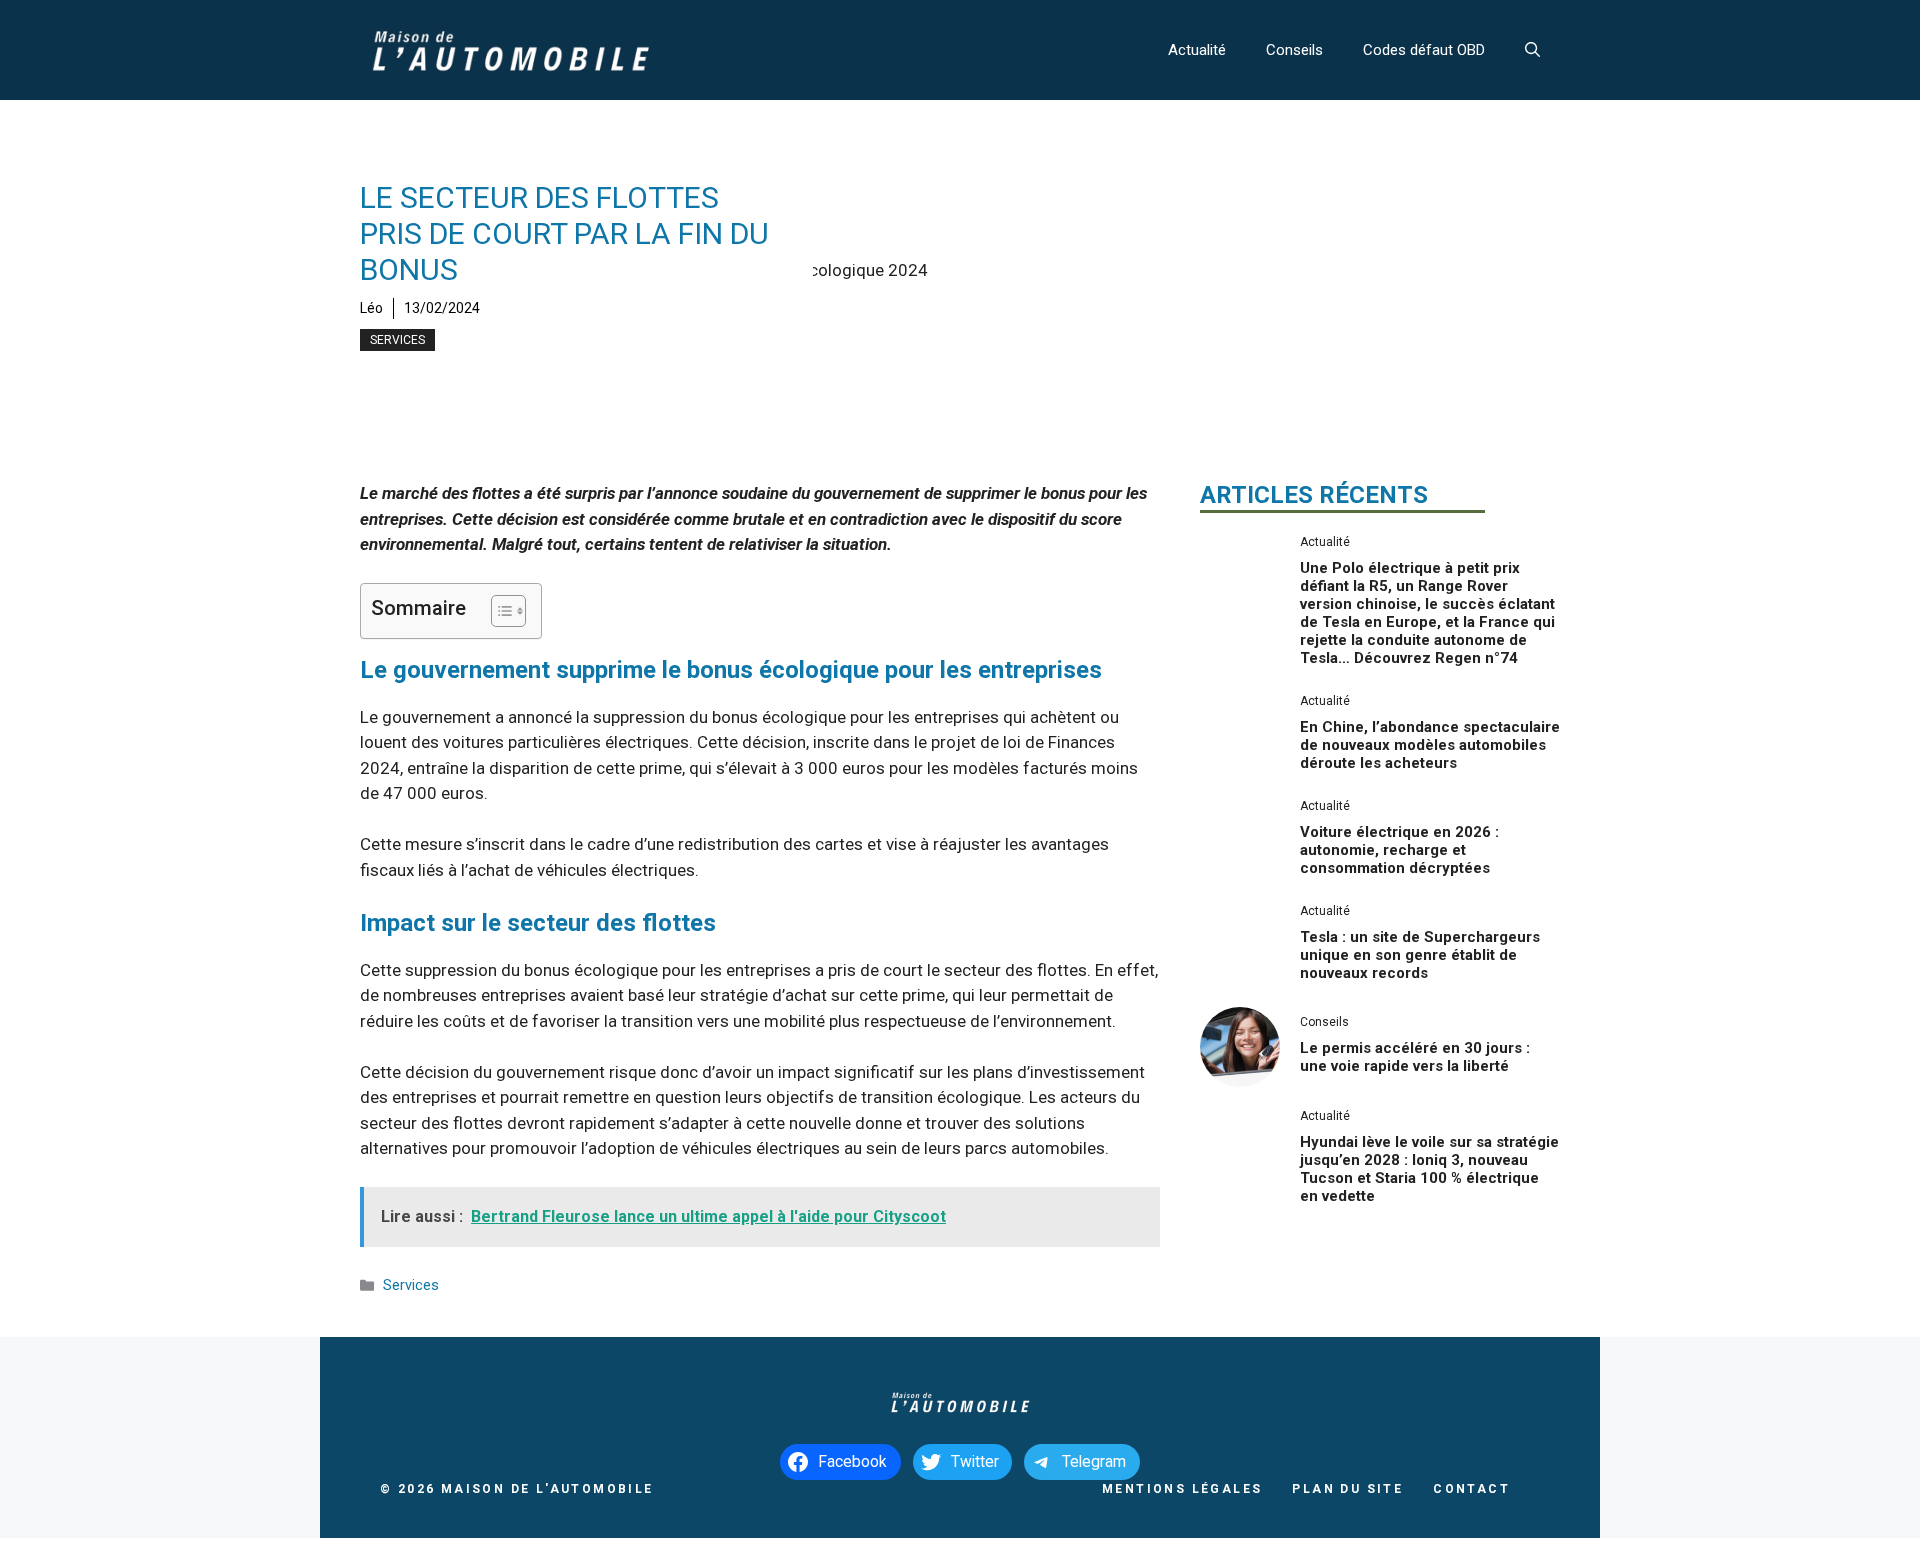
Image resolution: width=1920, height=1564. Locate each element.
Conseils (1294, 50)
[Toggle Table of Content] (498, 611)
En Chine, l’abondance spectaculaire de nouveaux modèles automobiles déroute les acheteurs (1430, 745)
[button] (1532, 50)
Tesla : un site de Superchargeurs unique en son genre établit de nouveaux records (1420, 955)
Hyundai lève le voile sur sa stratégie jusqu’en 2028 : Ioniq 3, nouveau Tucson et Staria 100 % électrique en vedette (1429, 1169)
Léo (371, 308)
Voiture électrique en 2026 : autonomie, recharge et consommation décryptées (1399, 850)
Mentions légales (1182, 1489)
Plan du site (1347, 1489)
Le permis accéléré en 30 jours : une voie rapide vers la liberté (1415, 1057)
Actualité (1197, 50)
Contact (1471, 1489)
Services (397, 340)
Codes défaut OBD (1424, 50)
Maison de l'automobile (547, 1489)
